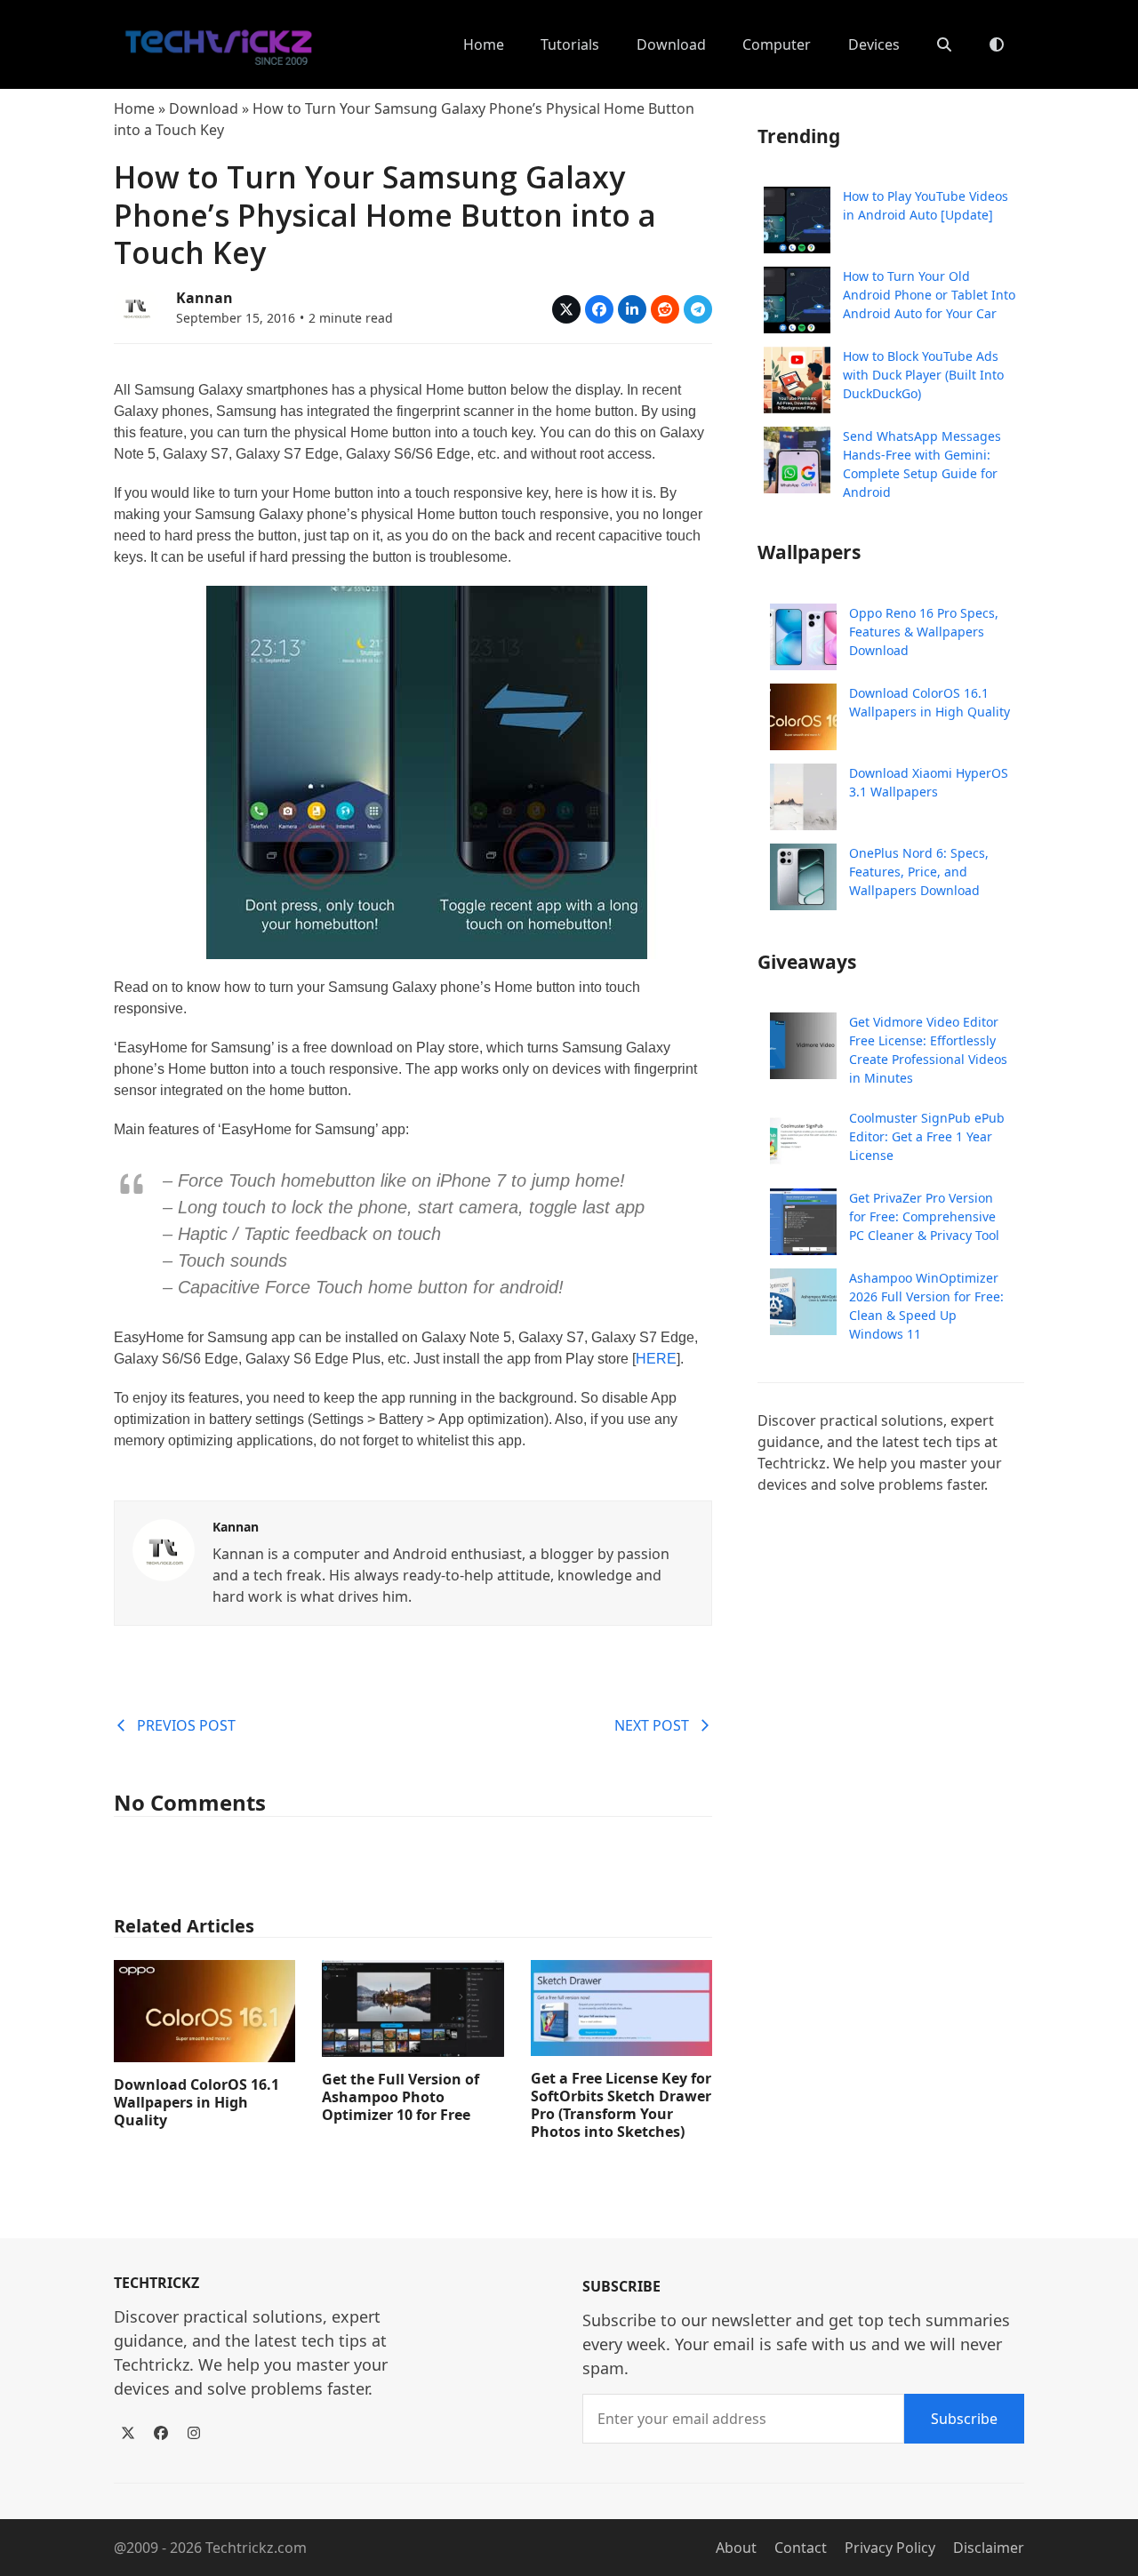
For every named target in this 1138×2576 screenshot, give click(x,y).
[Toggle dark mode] (997, 44)
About (736, 2548)
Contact (801, 2548)
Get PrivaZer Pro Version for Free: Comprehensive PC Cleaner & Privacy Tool (924, 1216)
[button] (944, 44)
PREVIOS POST (186, 1725)
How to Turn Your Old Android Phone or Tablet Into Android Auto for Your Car (929, 295)
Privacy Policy (890, 2548)
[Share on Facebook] (599, 309)
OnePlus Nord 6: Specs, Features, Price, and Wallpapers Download (919, 872)
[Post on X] (566, 309)
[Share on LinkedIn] (632, 309)
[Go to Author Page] (136, 306)
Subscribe (964, 2419)
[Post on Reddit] (665, 309)
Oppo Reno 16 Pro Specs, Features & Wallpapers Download (924, 632)
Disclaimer (989, 2548)
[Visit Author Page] (164, 1548)
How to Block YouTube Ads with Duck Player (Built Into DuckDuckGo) (923, 375)
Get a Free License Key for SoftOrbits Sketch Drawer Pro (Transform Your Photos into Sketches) (621, 2105)
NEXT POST (652, 1725)
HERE (656, 1359)
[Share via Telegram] (698, 309)
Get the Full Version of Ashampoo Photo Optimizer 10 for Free (401, 2097)
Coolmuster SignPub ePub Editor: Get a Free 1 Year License (927, 1136)
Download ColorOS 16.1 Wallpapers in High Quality (196, 2102)
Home (134, 108)
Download (204, 108)
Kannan (204, 298)
